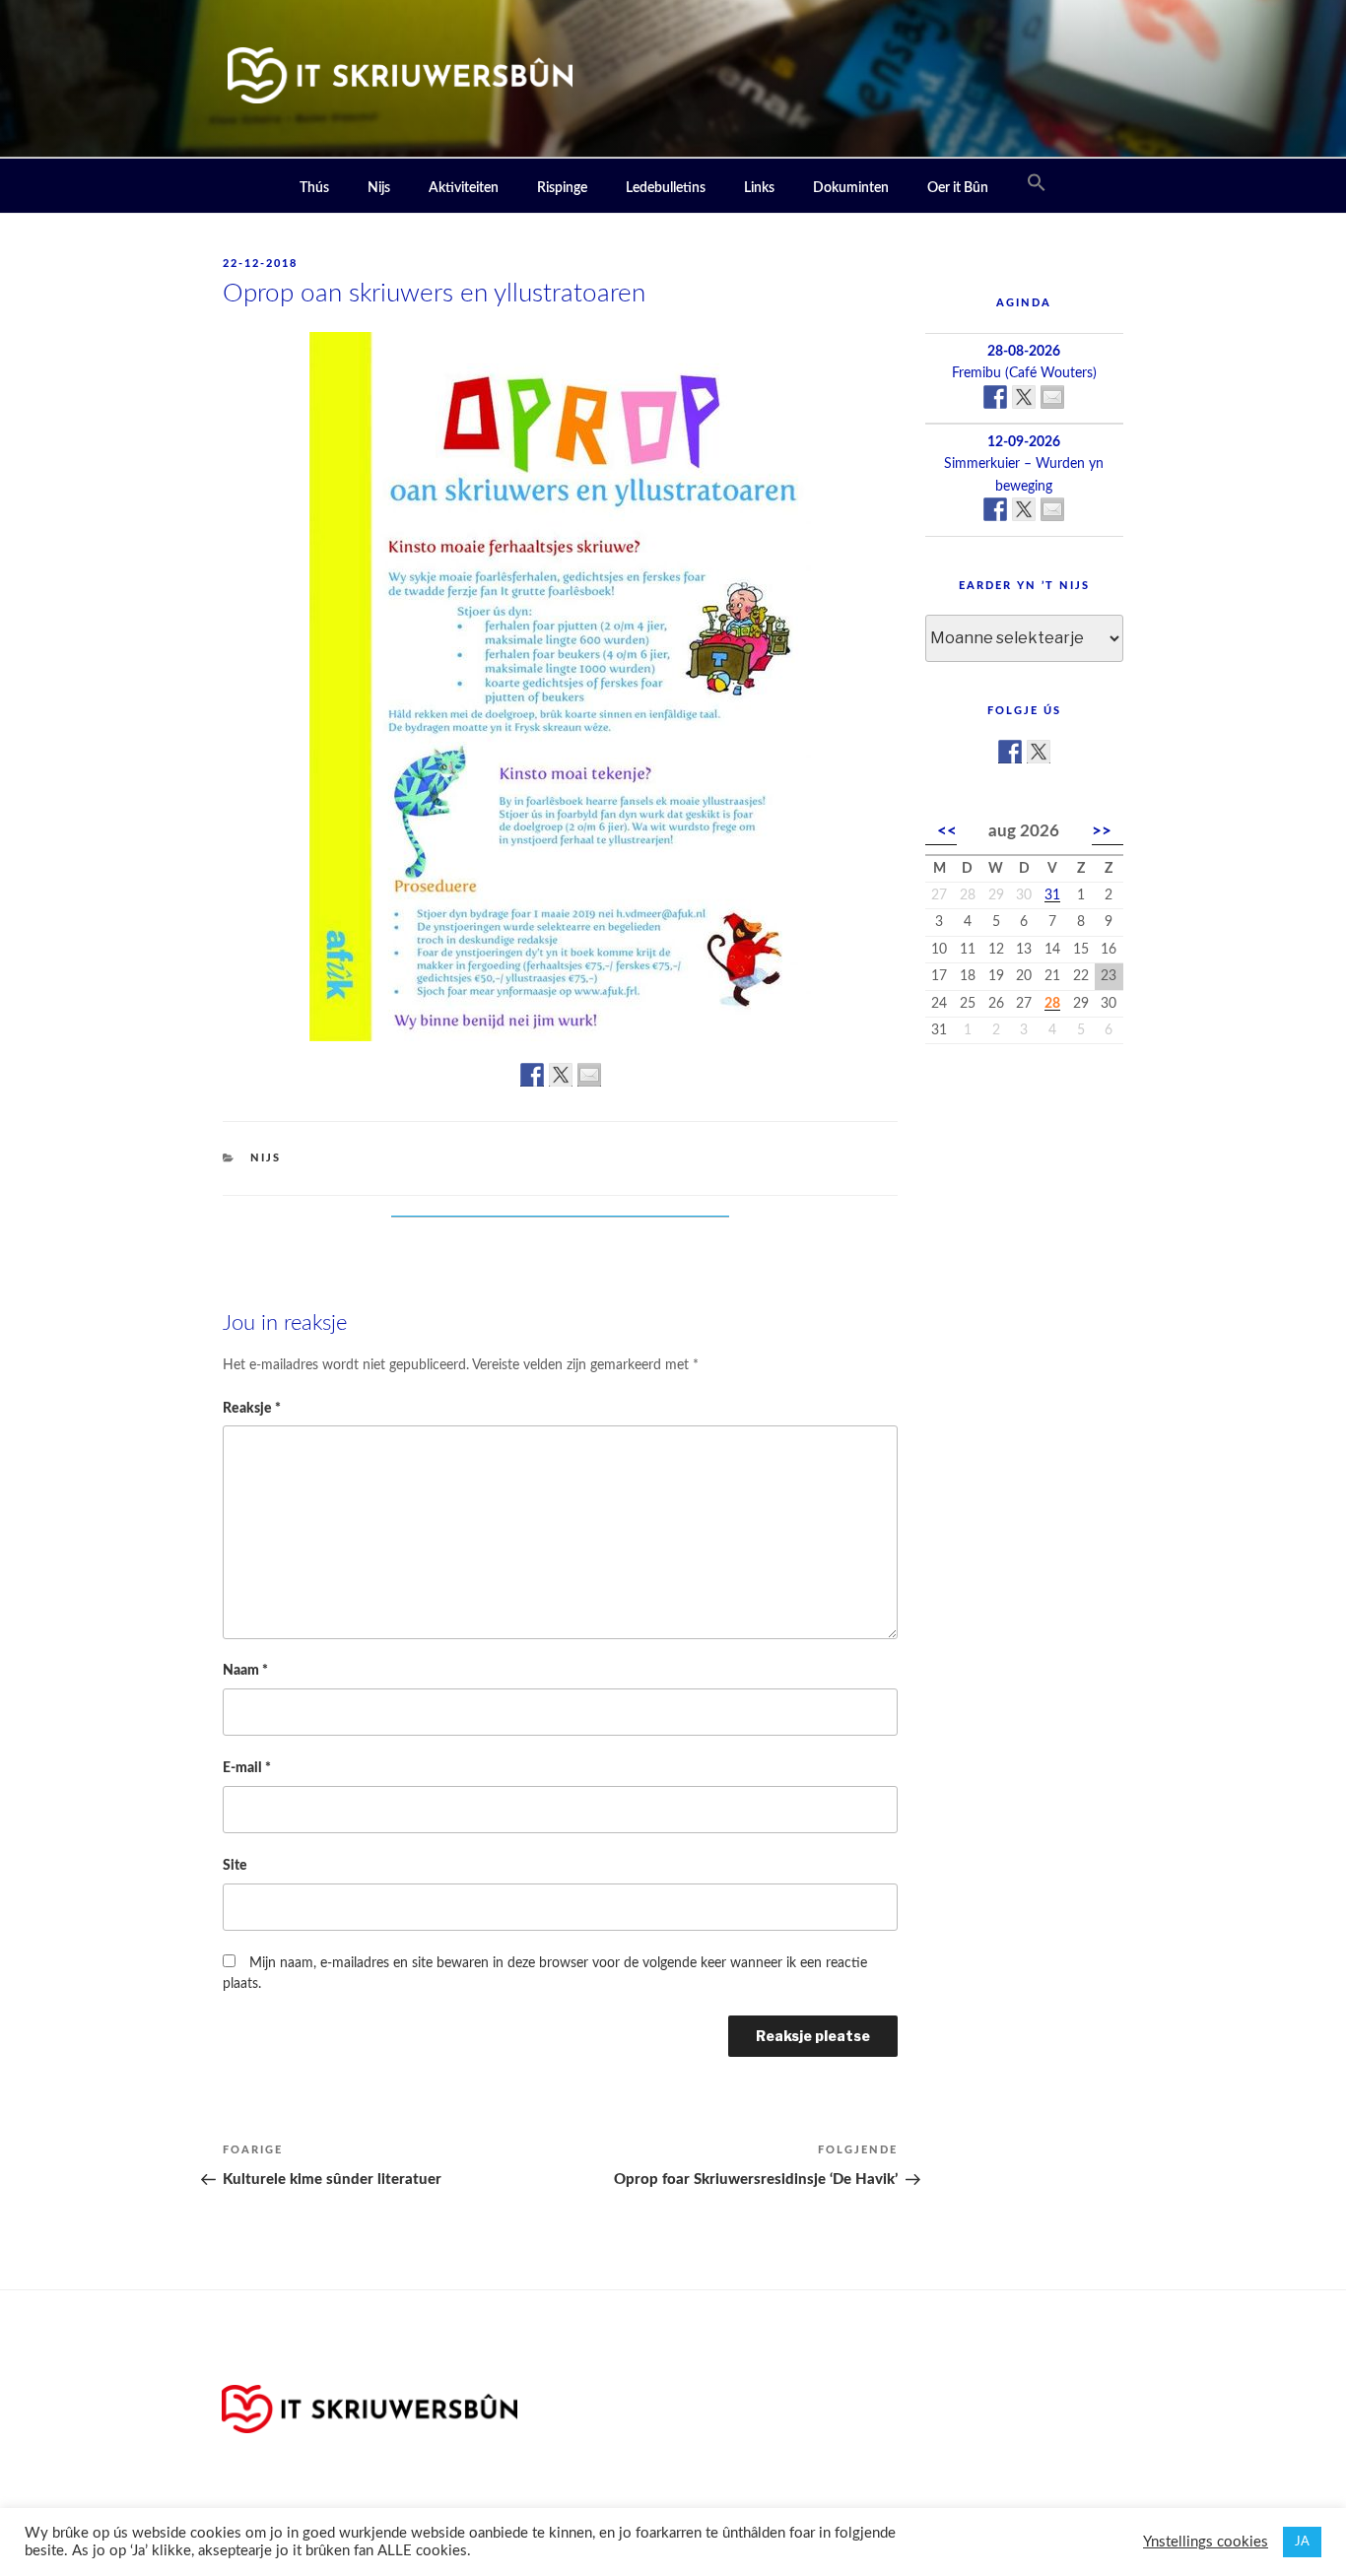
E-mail (247, 1768)
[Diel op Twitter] (561, 1075)
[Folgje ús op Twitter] (1039, 752)
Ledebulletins (666, 188)
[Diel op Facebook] (532, 1075)
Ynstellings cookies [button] (1206, 2542)
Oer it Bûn (958, 188)
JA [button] (1302, 2542)
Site (235, 1865)
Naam (245, 1670)
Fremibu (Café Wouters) (1024, 373)
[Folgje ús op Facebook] (1010, 752)
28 (1052, 1004)
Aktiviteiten (464, 188)
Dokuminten (851, 188)
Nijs (379, 188)
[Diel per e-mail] (589, 1075)
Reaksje (252, 1408)
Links (759, 188)
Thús (314, 188)
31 (1052, 895)
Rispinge (562, 188)
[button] (1037, 184)
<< (947, 831)
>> (1102, 831)
